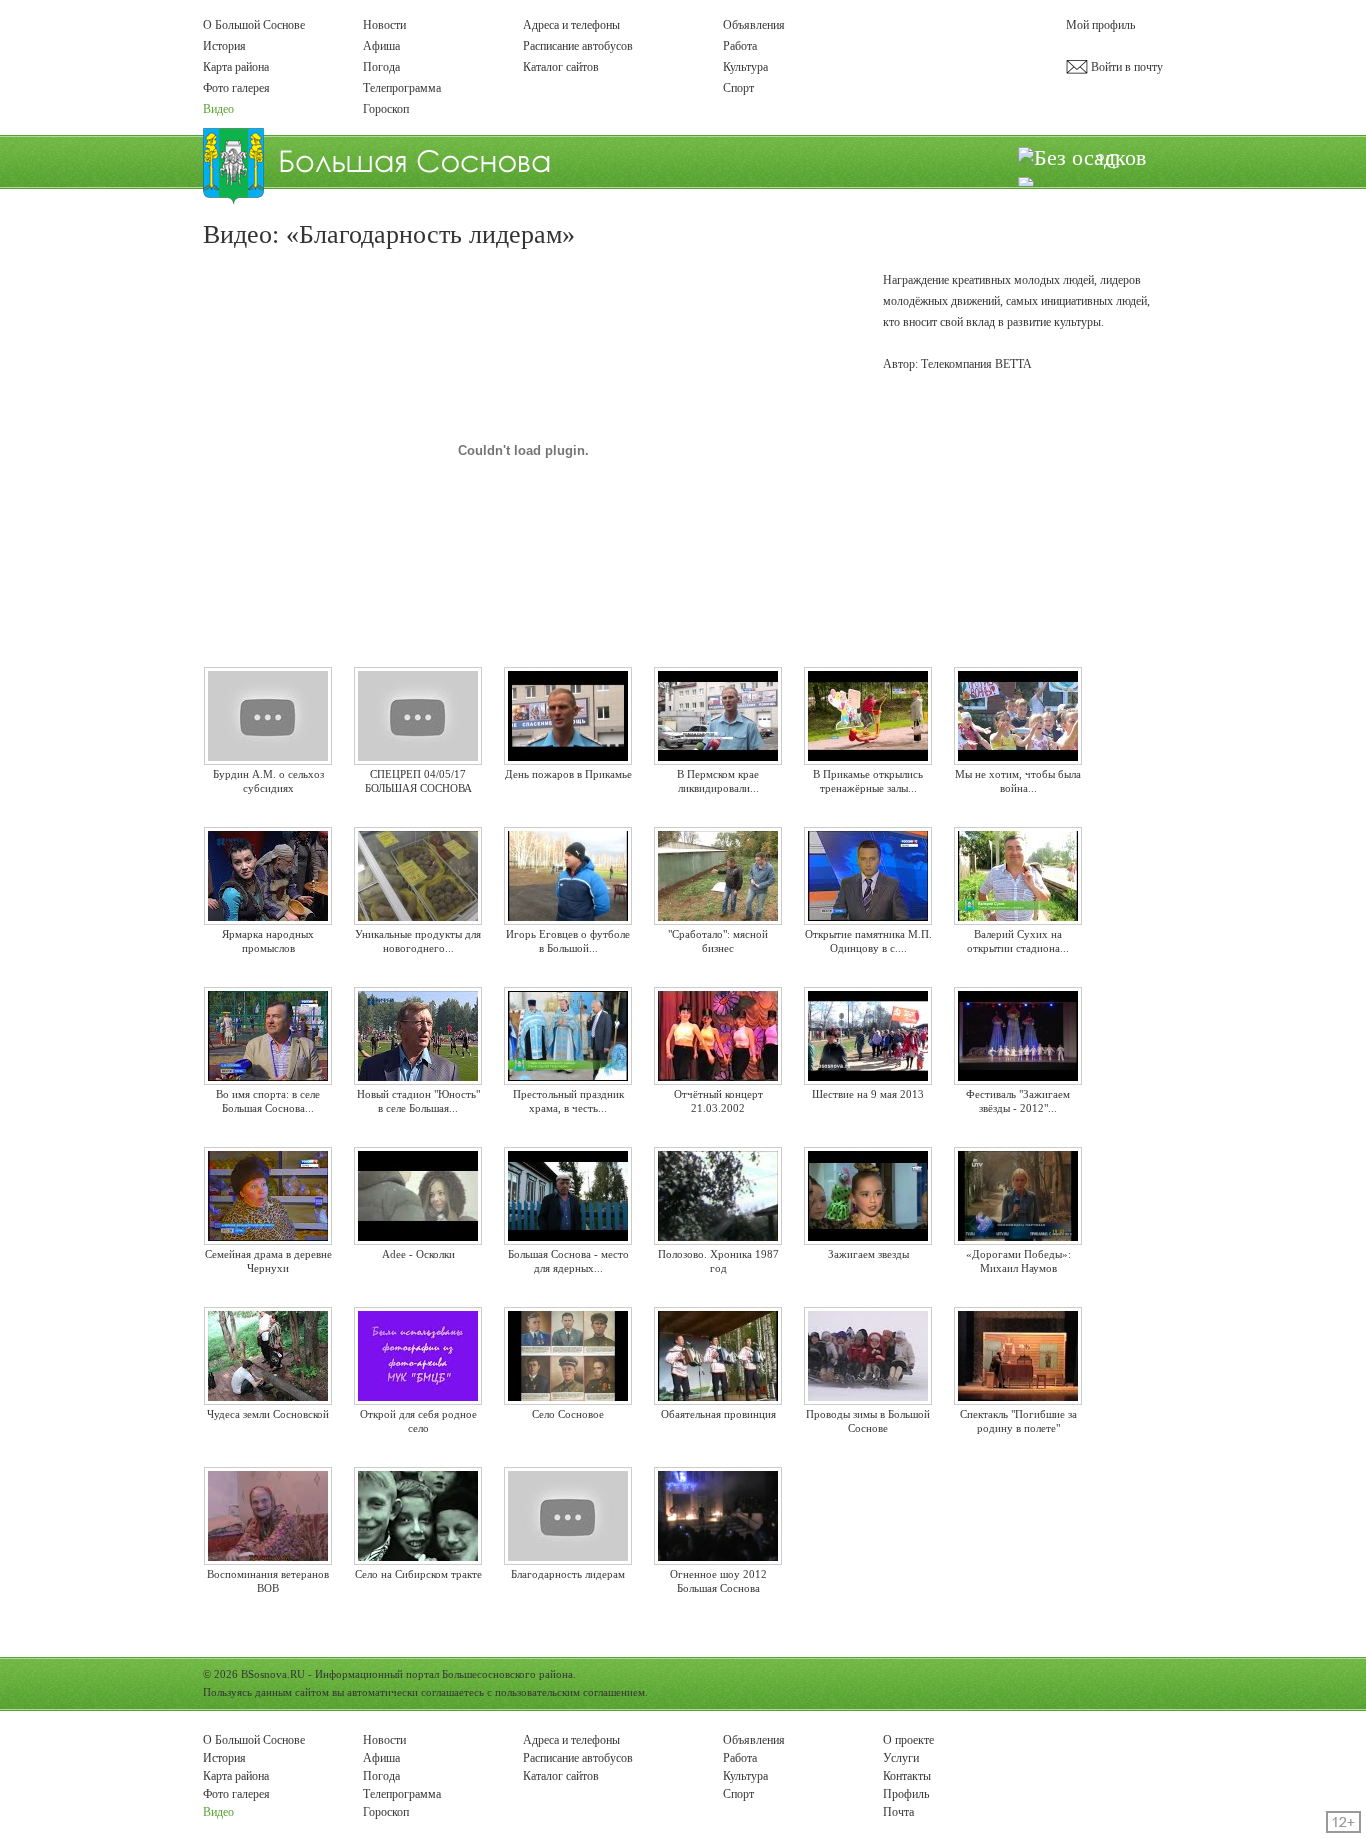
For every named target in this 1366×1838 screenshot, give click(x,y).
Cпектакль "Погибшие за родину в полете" (1018, 1420)
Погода (381, 67)
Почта (898, 1812)
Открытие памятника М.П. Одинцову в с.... (868, 940)
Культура (745, 67)
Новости (384, 25)
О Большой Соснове (254, 25)
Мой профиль (1100, 25)
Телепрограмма (402, 88)
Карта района (236, 67)
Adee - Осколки (418, 1254)
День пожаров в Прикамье (568, 774)
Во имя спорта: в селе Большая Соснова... (268, 1100)
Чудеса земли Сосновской (268, 1414)
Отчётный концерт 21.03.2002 (718, 1100)
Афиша (381, 46)
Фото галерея (236, 88)
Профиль (906, 1794)
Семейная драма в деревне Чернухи (268, 1260)
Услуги (901, 1758)
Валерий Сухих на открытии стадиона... (1018, 940)
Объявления (754, 25)
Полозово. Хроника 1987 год (718, 1260)
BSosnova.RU (273, 1674)
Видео (218, 109)
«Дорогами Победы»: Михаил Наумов (1018, 1260)
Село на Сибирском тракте (418, 1574)
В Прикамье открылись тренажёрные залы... (868, 780)
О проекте (908, 1740)
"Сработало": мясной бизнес (718, 940)
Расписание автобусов (578, 46)
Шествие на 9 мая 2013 (868, 1094)
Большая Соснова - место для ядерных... (568, 1260)
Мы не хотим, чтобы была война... (1018, 780)
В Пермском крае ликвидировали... (718, 780)
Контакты (907, 1776)
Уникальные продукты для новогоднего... (418, 940)
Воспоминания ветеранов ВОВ (268, 1580)
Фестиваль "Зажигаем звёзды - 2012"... (1018, 1100)
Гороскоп (386, 109)
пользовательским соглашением (570, 1692)
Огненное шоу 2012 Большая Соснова (718, 1580)
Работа (740, 46)
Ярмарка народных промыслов (268, 940)
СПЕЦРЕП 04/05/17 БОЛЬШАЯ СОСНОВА (418, 780)
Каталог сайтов (561, 67)
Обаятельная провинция (718, 1414)
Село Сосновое (568, 1414)
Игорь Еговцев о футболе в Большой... (568, 940)
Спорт (738, 88)
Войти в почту (1125, 67)
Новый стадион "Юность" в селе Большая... (418, 1100)
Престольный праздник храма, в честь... (568, 1100)
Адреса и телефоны (571, 25)
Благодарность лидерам (568, 1574)
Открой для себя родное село (418, 1420)
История (224, 46)
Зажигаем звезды (868, 1254)
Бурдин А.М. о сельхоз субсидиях (268, 780)
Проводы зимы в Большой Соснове (868, 1420)
